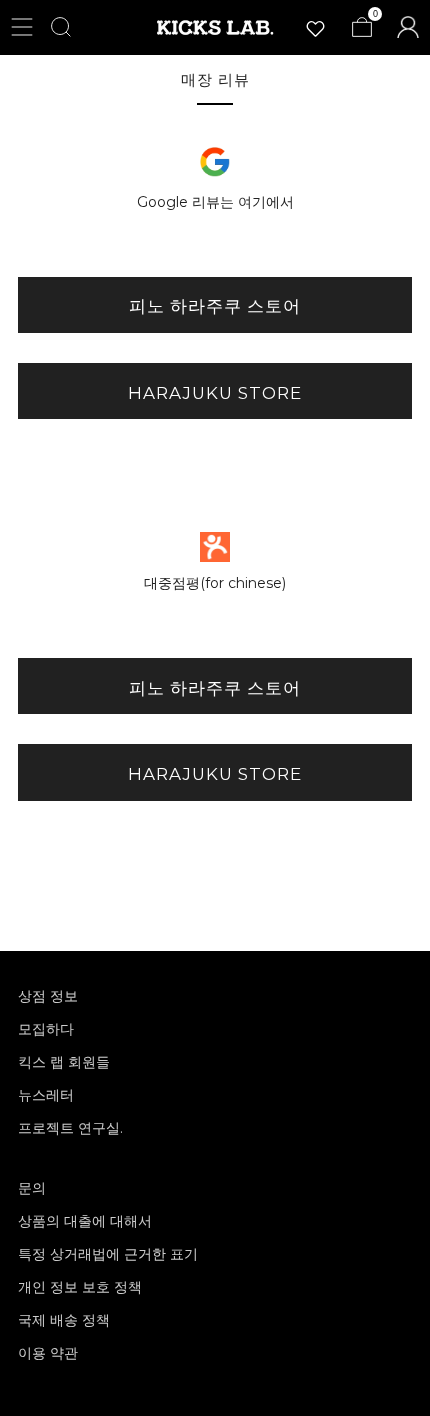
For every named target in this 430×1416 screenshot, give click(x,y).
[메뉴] (22, 27)
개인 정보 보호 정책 (80, 1287)
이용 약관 (48, 1353)
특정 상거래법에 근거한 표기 (108, 1254)
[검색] (61, 27)
